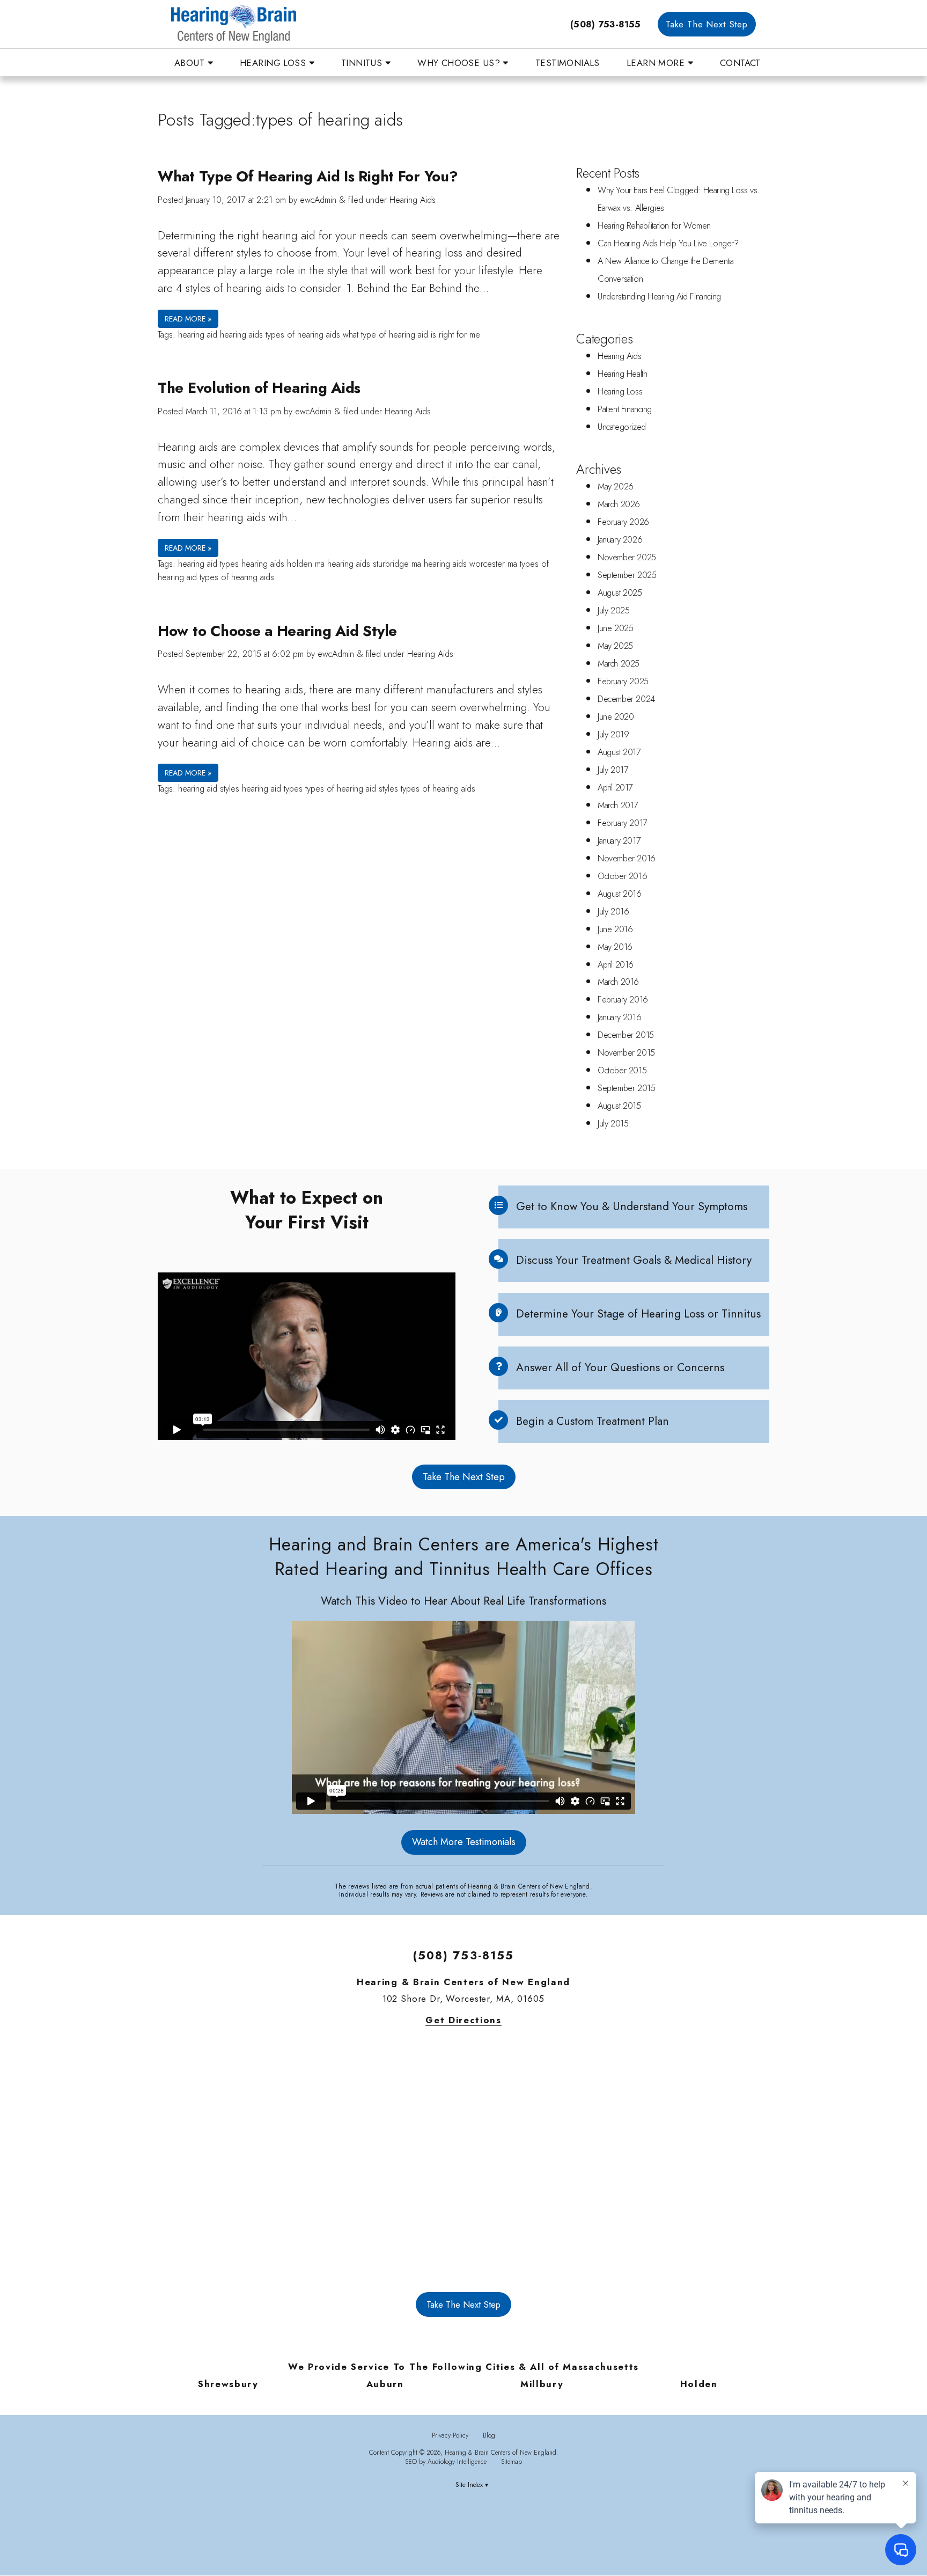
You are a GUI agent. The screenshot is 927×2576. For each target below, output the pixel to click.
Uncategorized (622, 427)
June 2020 (616, 717)
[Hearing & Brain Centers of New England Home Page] (313, 24)
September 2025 (627, 575)
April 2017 (615, 788)
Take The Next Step (707, 24)
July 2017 (613, 770)
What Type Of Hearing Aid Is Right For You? (308, 176)
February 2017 (623, 823)
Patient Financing (625, 409)
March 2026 (619, 504)
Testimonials (568, 63)
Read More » (188, 319)
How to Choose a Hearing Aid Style (277, 631)
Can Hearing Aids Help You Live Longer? (668, 243)
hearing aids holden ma (283, 564)
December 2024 (626, 699)
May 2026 (616, 486)
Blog (489, 2435)
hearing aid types (208, 564)
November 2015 (626, 1053)
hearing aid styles (209, 789)
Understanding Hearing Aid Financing (659, 297)
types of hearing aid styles (352, 789)
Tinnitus (363, 63)
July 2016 (613, 912)
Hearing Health (622, 374)
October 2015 (622, 1070)
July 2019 (613, 734)
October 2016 (622, 876)
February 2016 (623, 1000)
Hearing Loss (274, 63)
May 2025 (615, 646)
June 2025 (615, 628)
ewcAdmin (318, 200)
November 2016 (627, 858)
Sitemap (512, 2461)
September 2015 (626, 1088)
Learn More (657, 63)
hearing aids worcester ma (470, 564)
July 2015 (613, 1124)
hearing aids (241, 335)
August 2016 (620, 894)
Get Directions (464, 2020)
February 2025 (623, 681)
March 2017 (618, 805)
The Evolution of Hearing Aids (259, 388)
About (191, 63)
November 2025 (627, 557)
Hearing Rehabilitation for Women (654, 226)
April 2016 (616, 965)
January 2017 (619, 841)
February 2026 (623, 522)
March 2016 (618, 982)
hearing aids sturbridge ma (374, 564)
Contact (740, 63)
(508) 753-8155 (606, 24)
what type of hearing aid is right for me (411, 335)
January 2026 (620, 540)
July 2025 (613, 610)
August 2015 (619, 1106)
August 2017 (619, 752)
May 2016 (615, 947)
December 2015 (626, 1035)
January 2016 (619, 1017)
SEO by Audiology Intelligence (446, 2461)
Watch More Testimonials (464, 1842)
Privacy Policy (450, 2435)
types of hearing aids (303, 335)
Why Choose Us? (460, 63)
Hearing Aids (413, 200)
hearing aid (198, 335)
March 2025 (619, 664)
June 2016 (615, 929)
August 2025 (620, 593)
